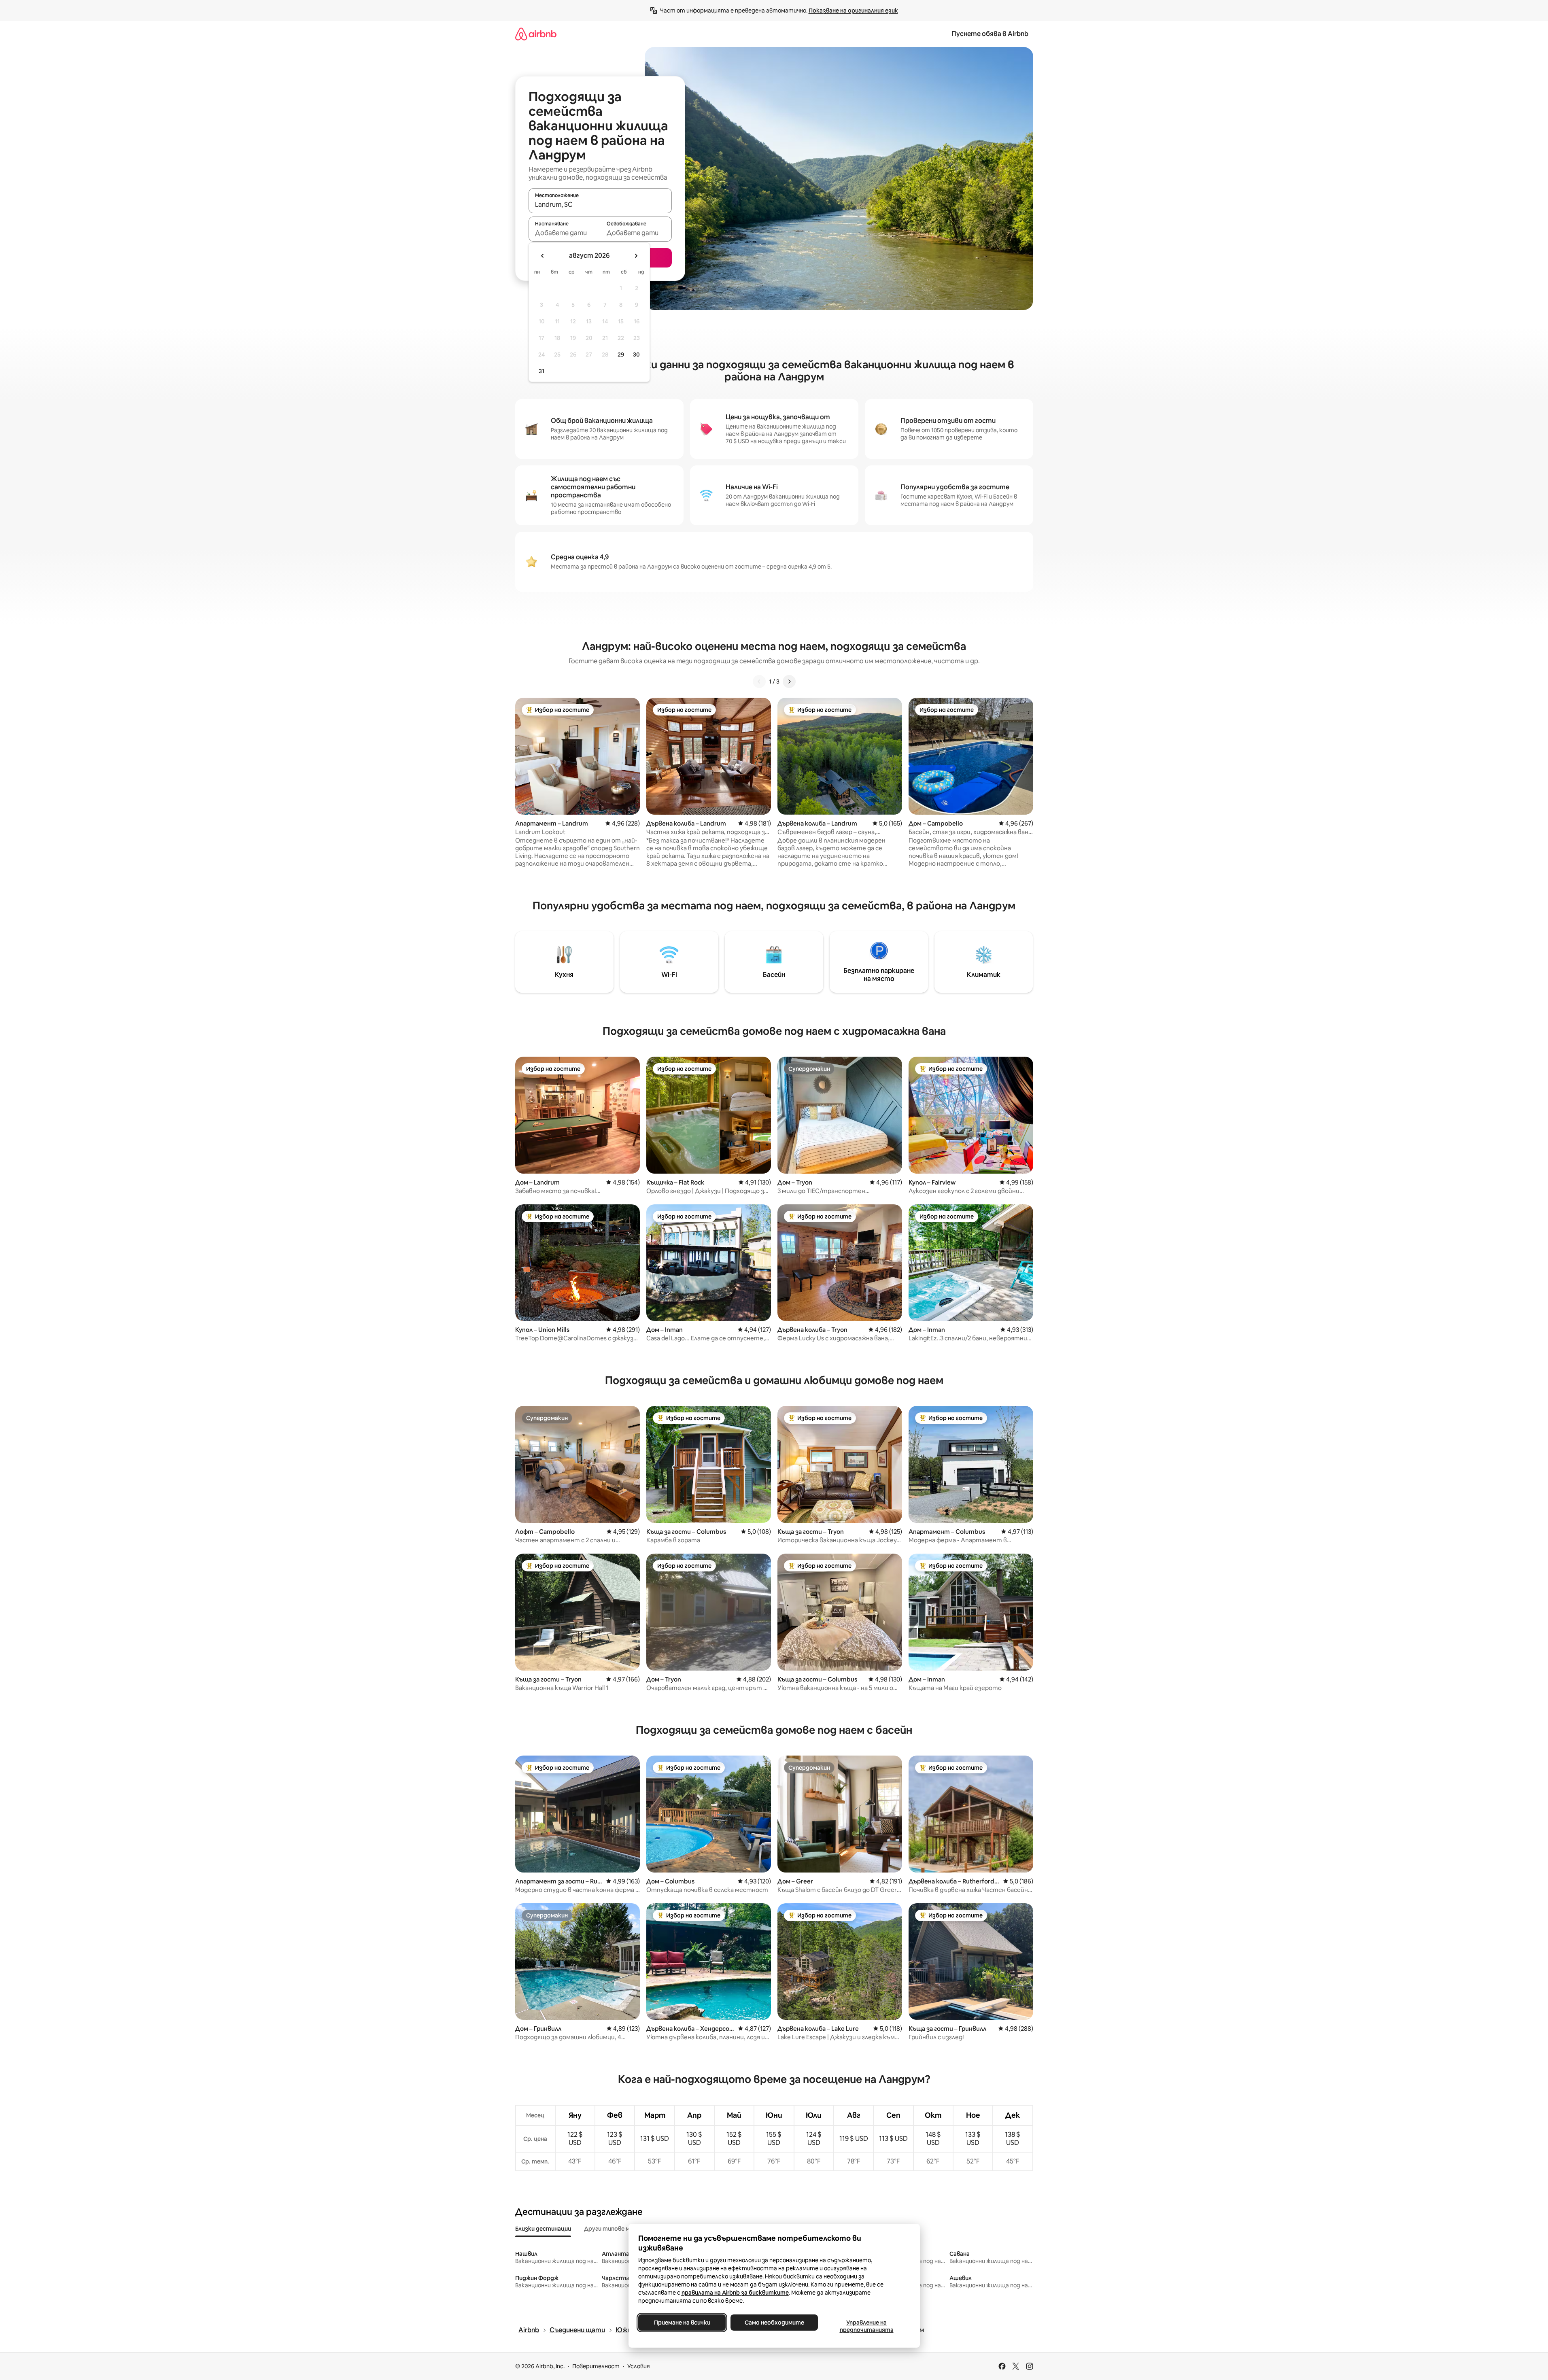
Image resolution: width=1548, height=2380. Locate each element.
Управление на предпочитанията (866, 2326)
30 (636, 355)
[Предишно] (759, 682)
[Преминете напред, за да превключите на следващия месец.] (636, 256)
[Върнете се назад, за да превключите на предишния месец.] (543, 256)
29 (621, 355)
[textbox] (564, 233)
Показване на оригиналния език (853, 11)
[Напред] (789, 682)
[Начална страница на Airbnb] (536, 34)
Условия (639, 2366)
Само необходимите (774, 2323)
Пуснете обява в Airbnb (990, 34)
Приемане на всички (682, 2323)
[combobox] (600, 204)
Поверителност (596, 2366)
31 (541, 371)
